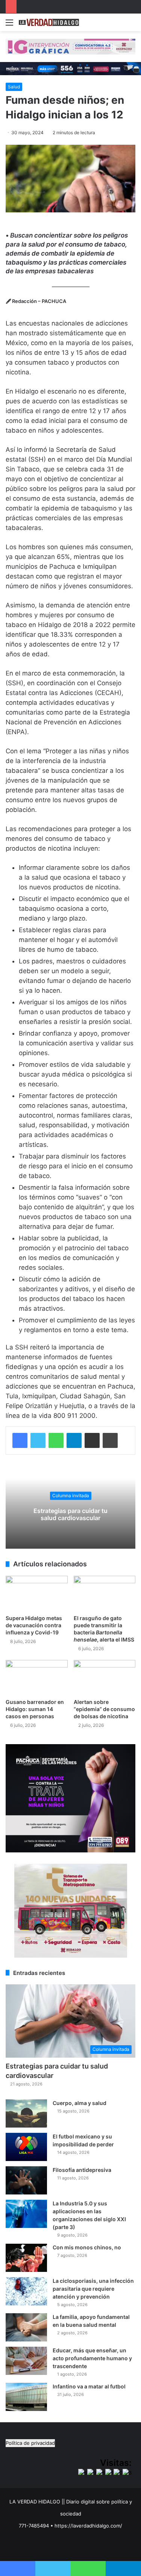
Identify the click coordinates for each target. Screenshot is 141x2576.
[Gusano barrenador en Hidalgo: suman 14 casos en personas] (37, 1677)
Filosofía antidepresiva (82, 2170)
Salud (14, 87)
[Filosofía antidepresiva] (26, 2180)
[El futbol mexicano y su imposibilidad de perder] (26, 2147)
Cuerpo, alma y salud (80, 2103)
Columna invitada (71, 1495)
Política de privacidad (30, 2443)
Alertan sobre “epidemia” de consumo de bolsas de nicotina (104, 1709)
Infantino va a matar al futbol (89, 2386)
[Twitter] (38, 1440)
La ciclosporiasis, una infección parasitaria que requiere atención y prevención (93, 2289)
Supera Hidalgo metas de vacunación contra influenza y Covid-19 (34, 1625)
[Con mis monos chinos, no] (26, 2258)
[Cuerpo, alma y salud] (26, 2113)
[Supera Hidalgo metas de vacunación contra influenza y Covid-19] (37, 1593)
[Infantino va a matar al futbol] (26, 2397)
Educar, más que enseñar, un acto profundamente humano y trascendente (92, 2358)
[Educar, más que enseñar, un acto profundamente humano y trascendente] (26, 2361)
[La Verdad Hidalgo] (49, 22)
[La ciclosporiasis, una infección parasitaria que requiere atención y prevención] (26, 2291)
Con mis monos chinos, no (87, 2247)
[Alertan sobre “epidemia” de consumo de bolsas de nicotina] (105, 1677)
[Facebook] (20, 1440)
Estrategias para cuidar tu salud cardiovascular (70, 1514)
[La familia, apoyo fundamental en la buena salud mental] (26, 2327)
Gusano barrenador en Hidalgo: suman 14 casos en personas (35, 1709)
